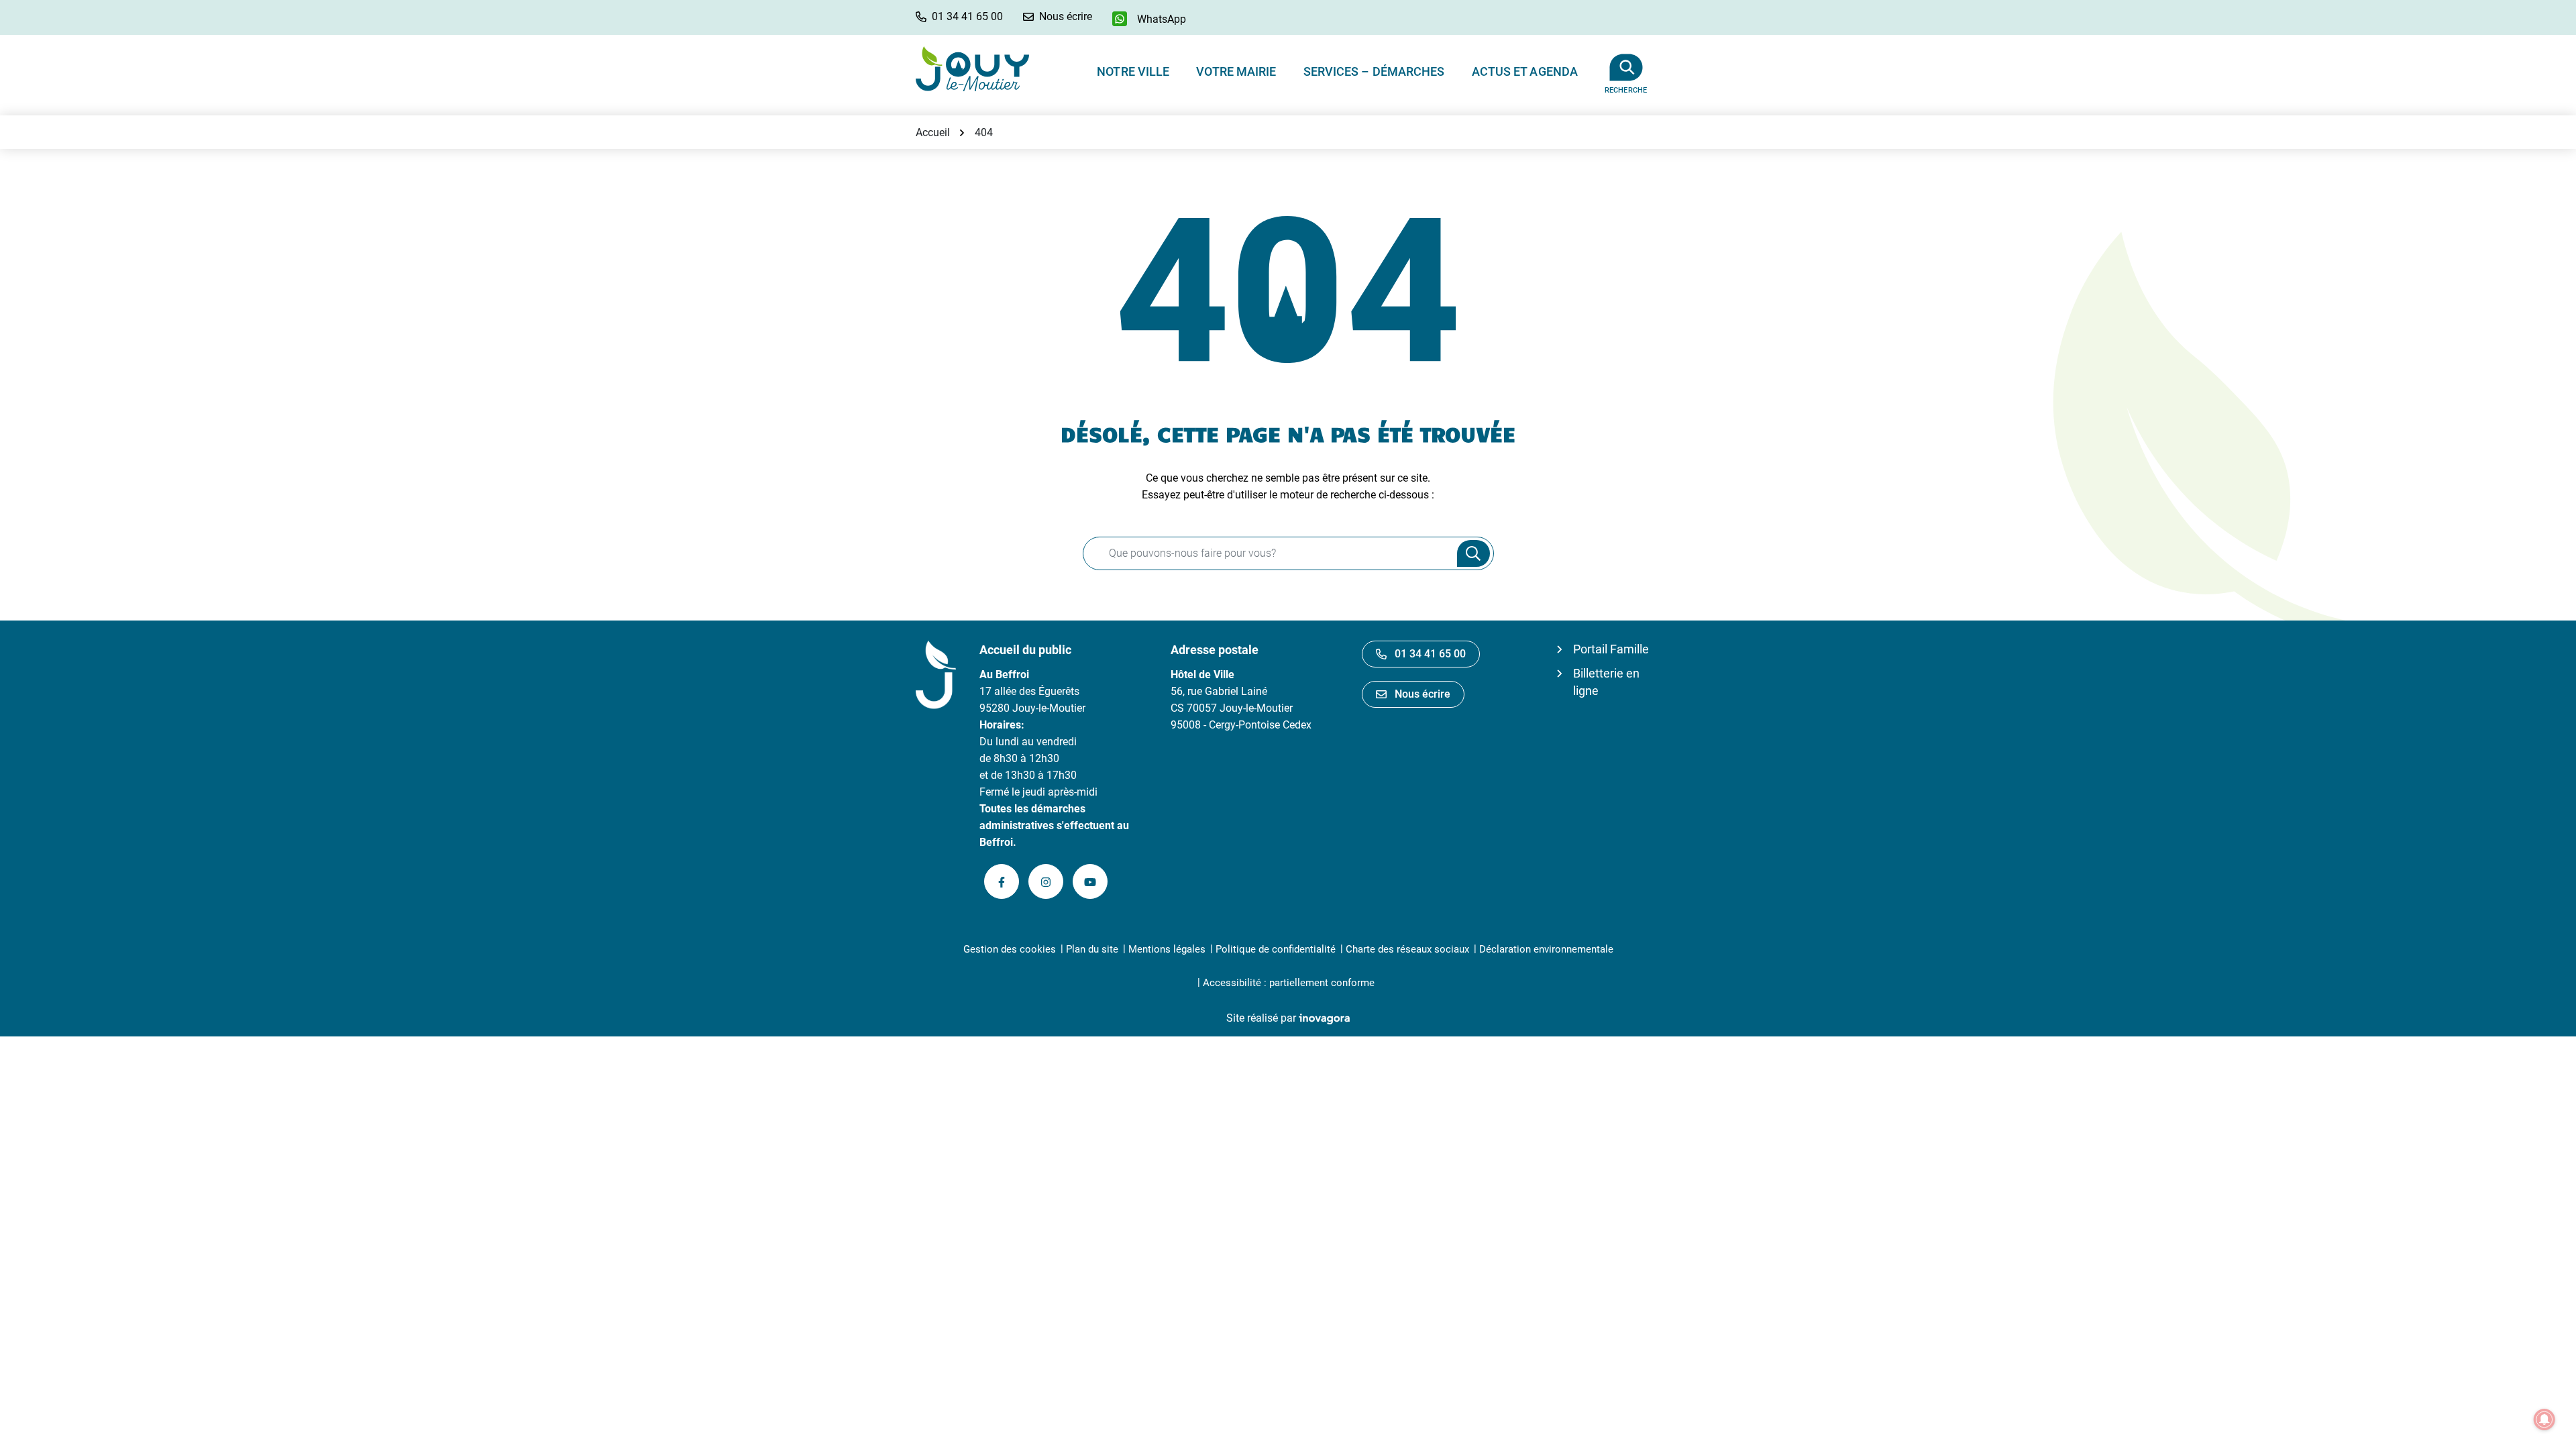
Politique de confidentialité (1276, 949)
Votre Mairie (1236, 71)
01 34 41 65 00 (1430, 654)
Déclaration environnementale (1546, 949)
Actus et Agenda (1525, 71)
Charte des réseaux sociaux (1407, 949)
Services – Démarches (1374, 71)
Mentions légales (1167, 949)
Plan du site (1092, 949)
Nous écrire (1423, 694)
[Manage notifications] (2544, 1419)
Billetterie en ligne (1606, 682)
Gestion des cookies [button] (1010, 949)
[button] (959, 16)
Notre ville (1133, 71)
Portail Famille (1611, 649)
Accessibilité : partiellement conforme (1289, 983)
